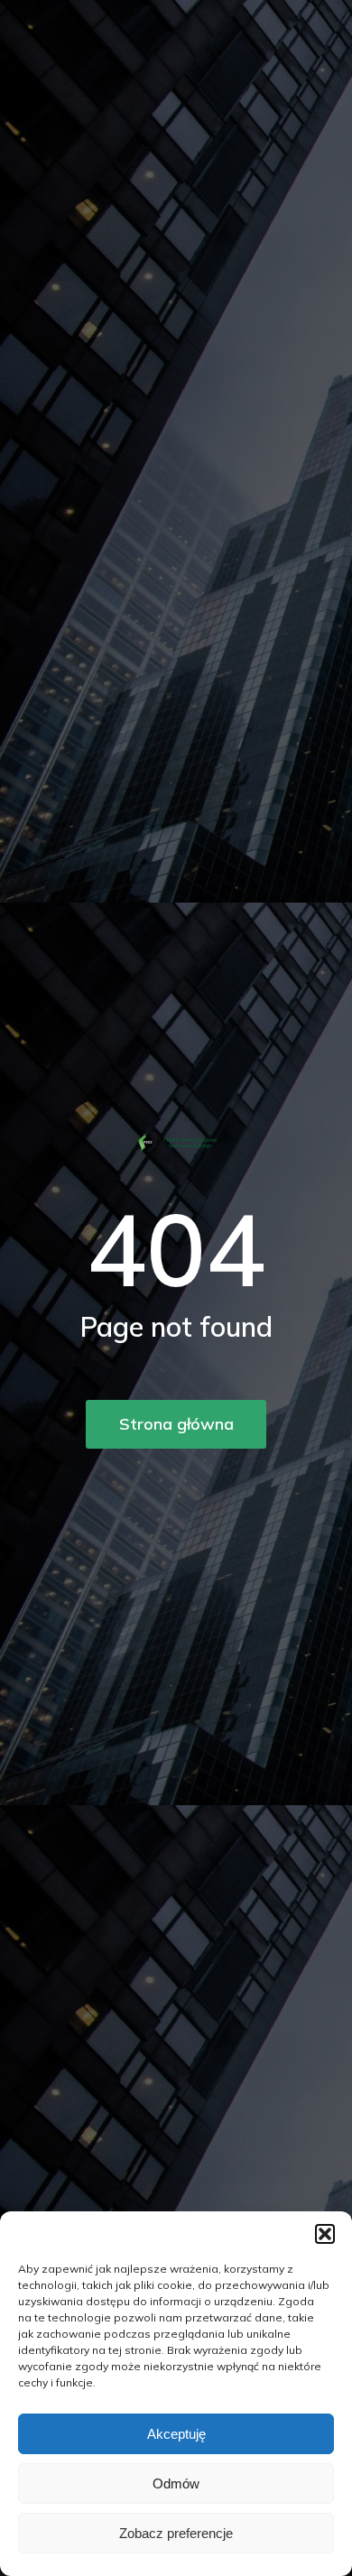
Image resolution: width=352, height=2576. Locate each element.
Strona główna (176, 1424)
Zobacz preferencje (176, 2533)
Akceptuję (176, 2434)
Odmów (176, 2483)
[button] (325, 2234)
